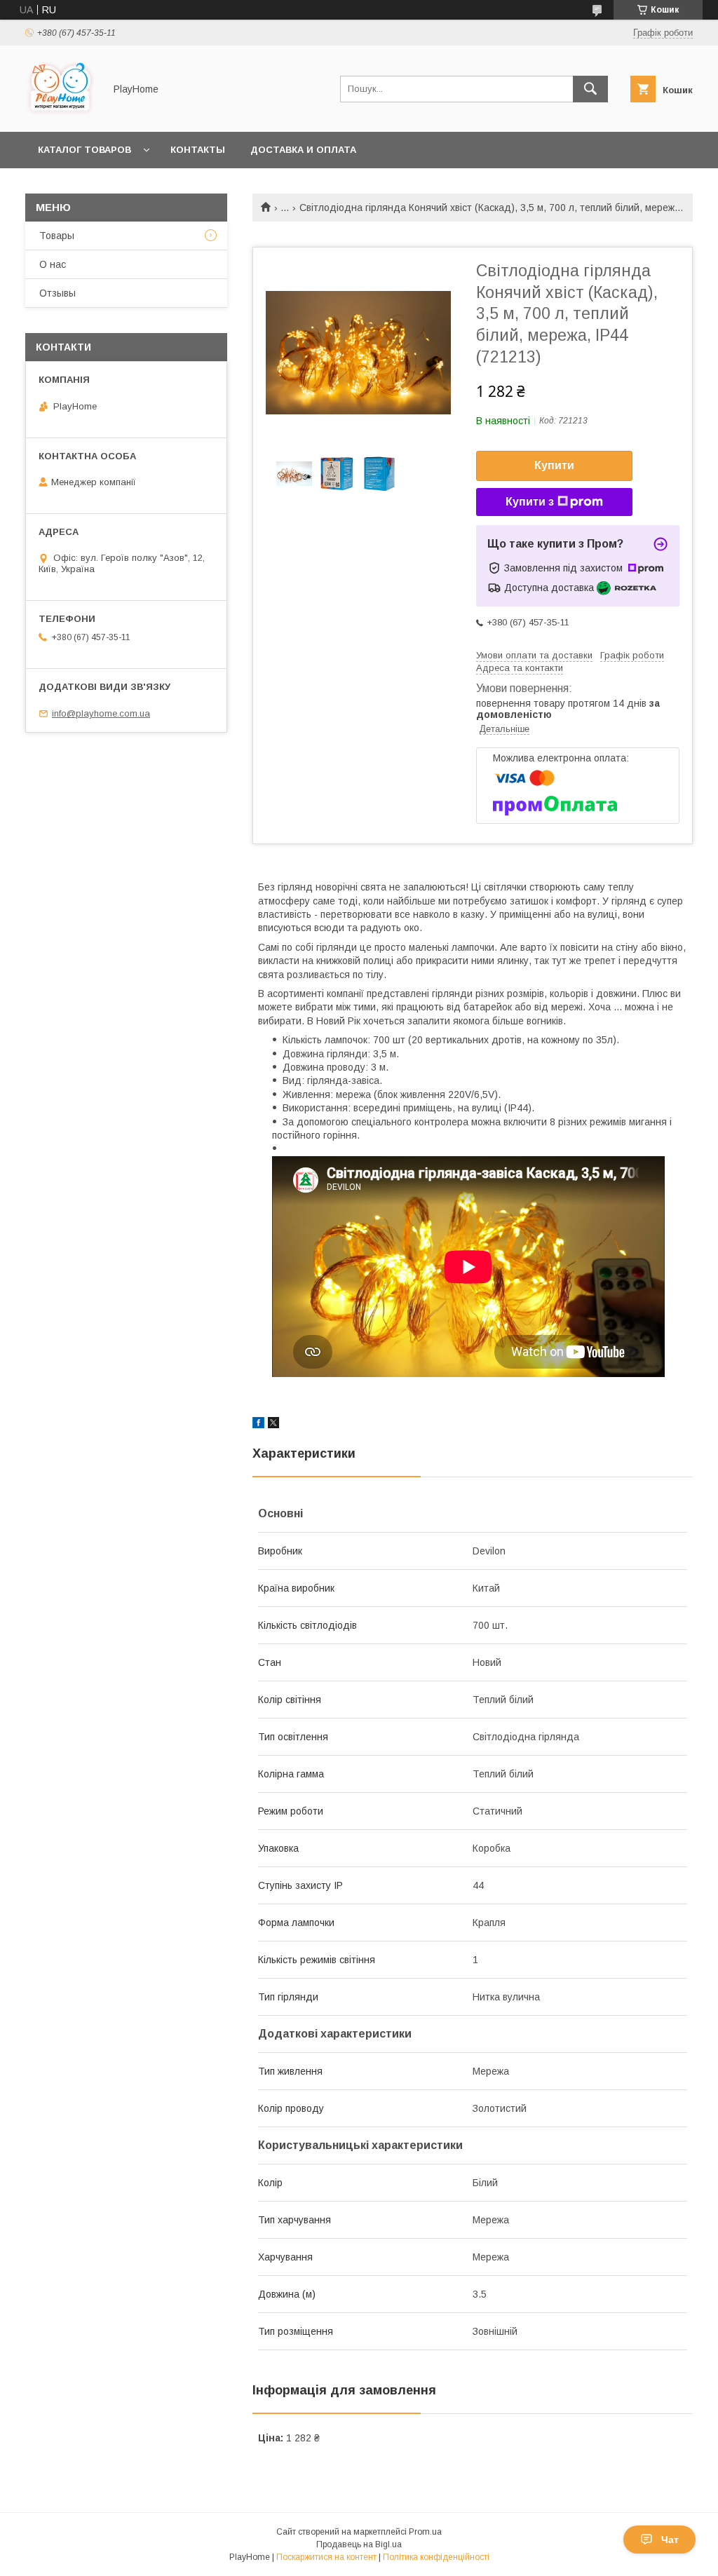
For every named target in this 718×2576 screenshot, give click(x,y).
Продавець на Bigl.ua (359, 2544)
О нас (53, 264)
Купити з (530, 502)
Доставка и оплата (303, 150)
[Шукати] (590, 89)
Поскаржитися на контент (326, 2557)
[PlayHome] (61, 114)
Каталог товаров (84, 150)
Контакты (198, 150)
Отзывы (57, 293)
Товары (57, 236)
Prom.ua (425, 2532)
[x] (273, 1425)
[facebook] (258, 1425)
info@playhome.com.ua (101, 713)
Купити (554, 465)
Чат (670, 2540)
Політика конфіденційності (436, 2557)
